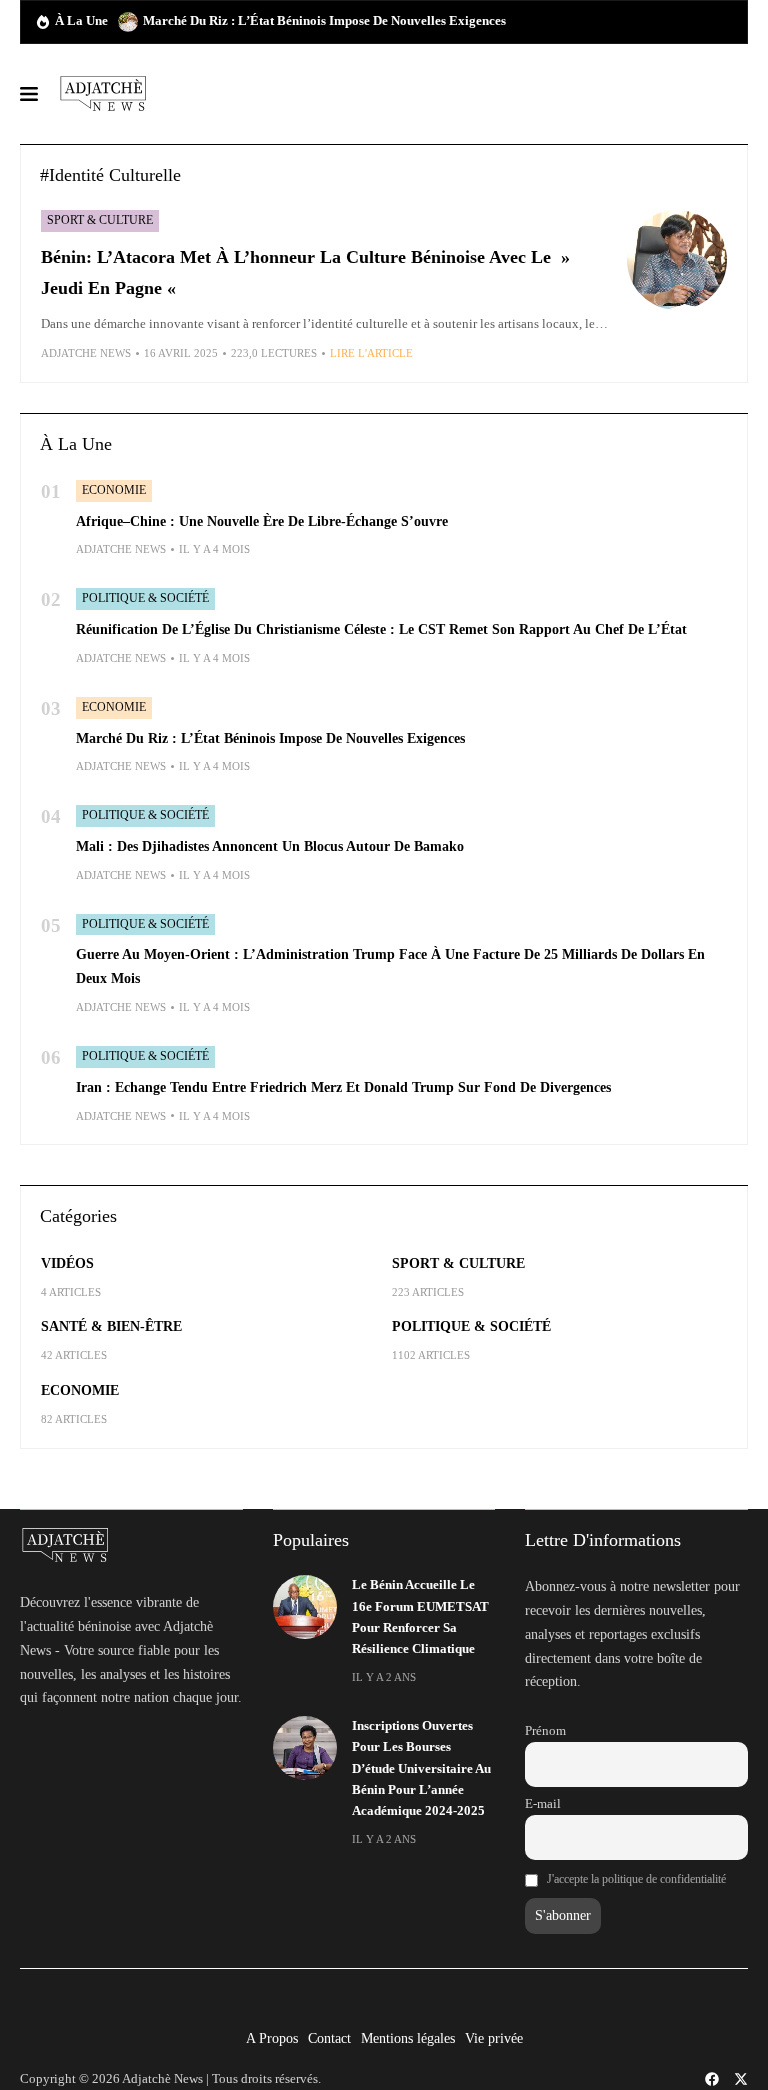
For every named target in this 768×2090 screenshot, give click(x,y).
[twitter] (741, 2079)
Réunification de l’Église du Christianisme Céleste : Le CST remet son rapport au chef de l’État (381, 629)
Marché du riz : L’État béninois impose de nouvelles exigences (324, 21)
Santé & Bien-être (111, 1326)
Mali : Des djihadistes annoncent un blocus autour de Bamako (270, 846)
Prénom (545, 1731)
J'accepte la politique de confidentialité (636, 1879)
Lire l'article (371, 353)
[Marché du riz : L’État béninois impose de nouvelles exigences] (128, 22)
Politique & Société (145, 598)
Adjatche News (86, 353)
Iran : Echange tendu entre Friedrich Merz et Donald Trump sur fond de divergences (343, 1087)
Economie (114, 490)
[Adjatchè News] (103, 94)
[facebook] (712, 2079)
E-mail (543, 1804)
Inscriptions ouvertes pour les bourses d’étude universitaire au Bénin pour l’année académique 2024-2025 (421, 1769)
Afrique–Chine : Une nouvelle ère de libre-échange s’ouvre (262, 521)
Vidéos (67, 1263)
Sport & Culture (100, 220)
